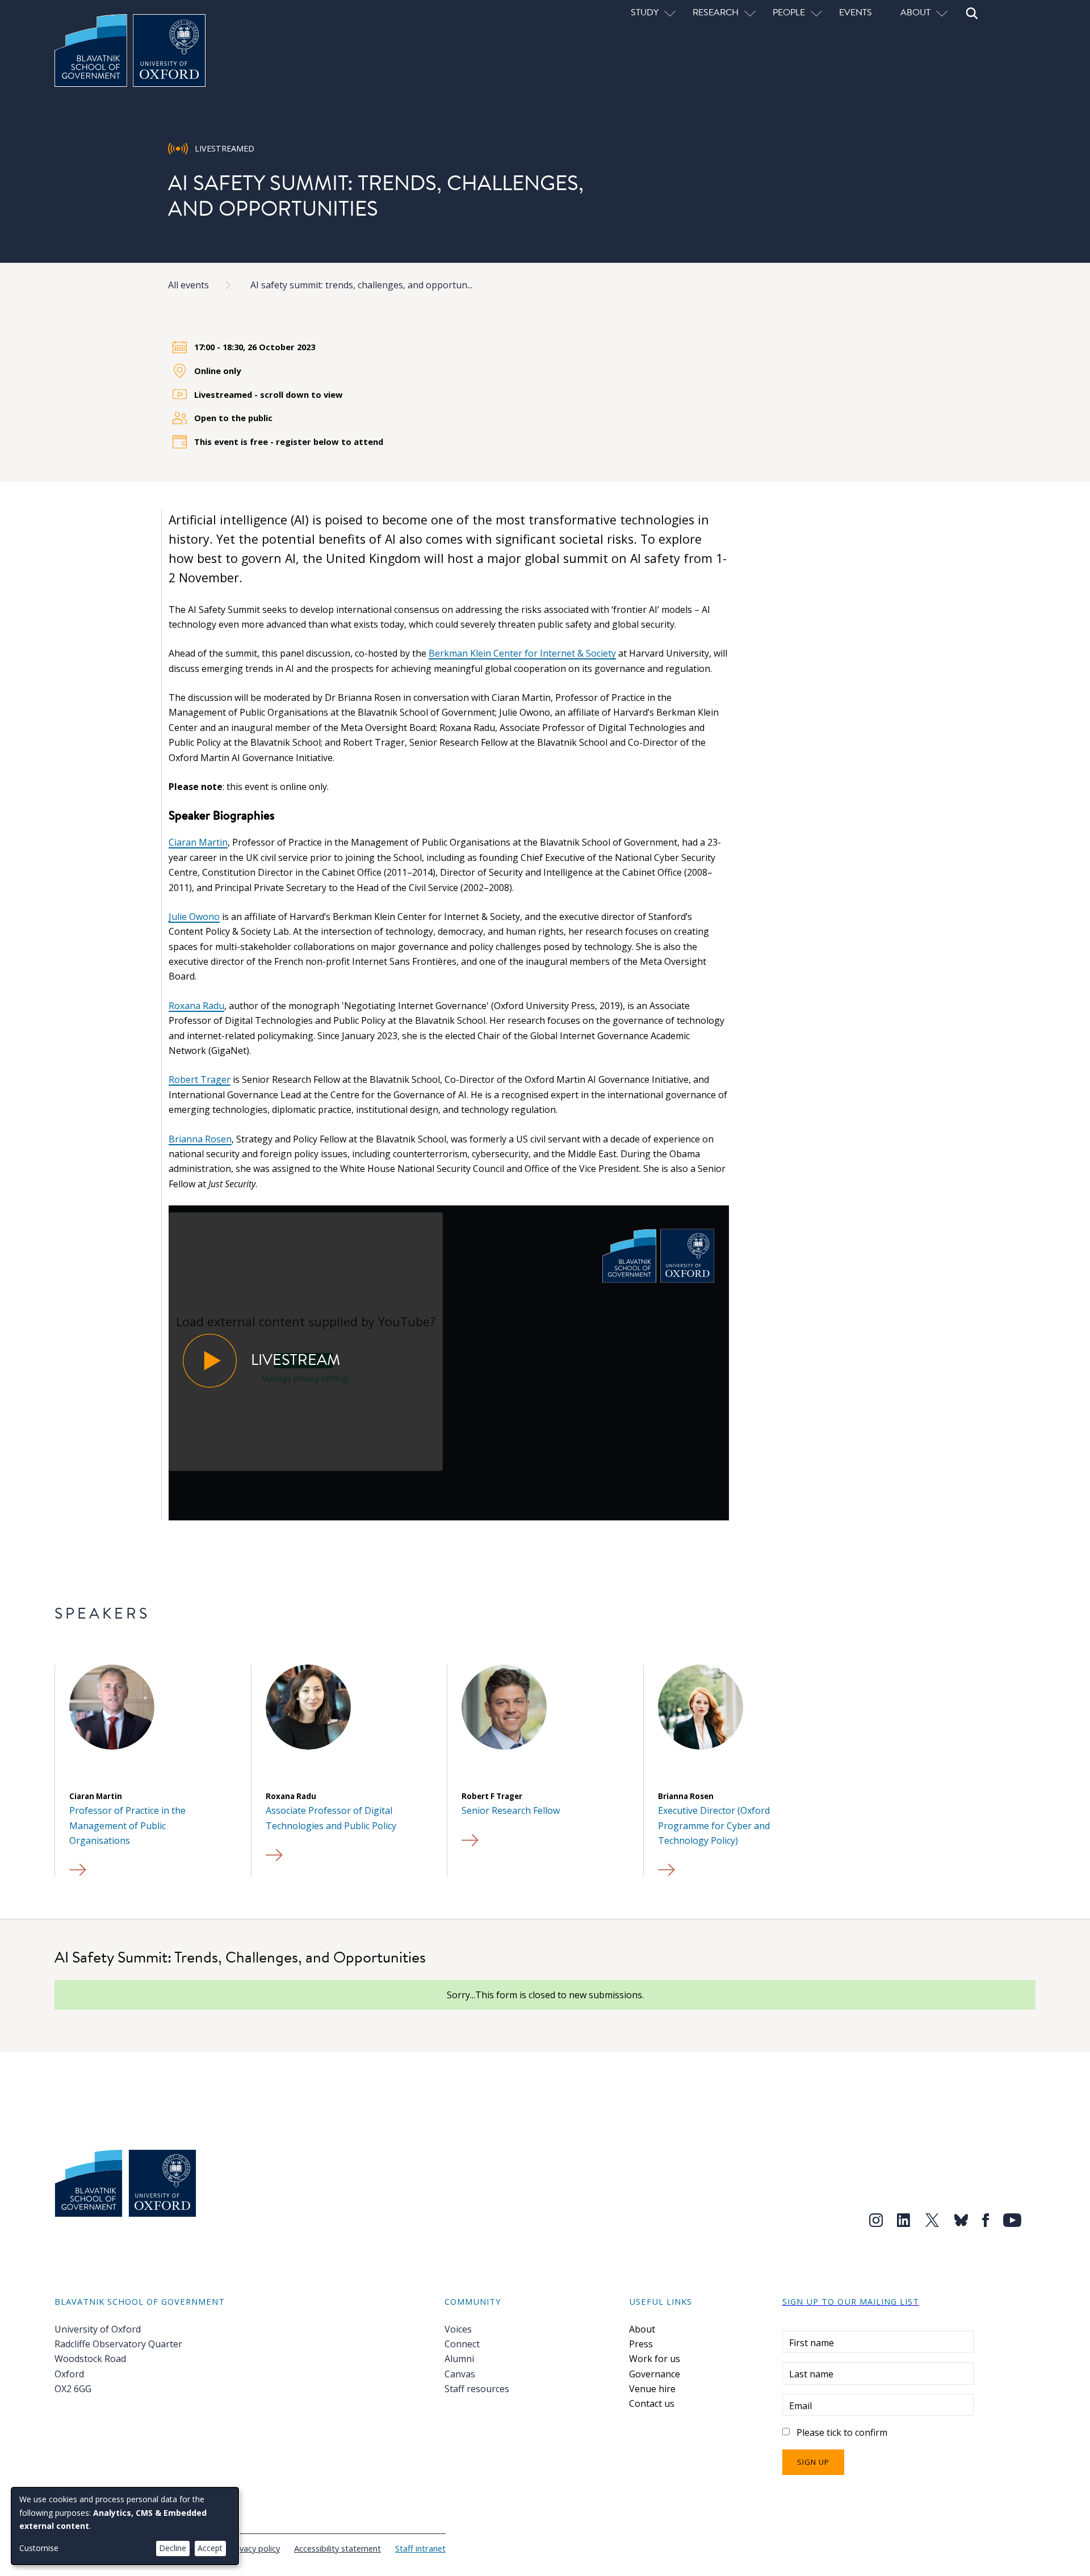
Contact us (652, 2403)
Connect (462, 2344)
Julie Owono (194, 917)
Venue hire (652, 2389)
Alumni (459, 2359)
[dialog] (125, 2526)
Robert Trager (200, 1079)
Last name (811, 2374)
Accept (210, 2548)
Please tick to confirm (842, 2432)
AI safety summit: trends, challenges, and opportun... (361, 285)
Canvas (460, 2374)
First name (812, 2343)
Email (800, 2406)
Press (641, 2344)
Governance (655, 2374)
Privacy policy (255, 2548)
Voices (458, 2329)
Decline (173, 2548)
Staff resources (477, 2389)
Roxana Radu (196, 1006)
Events (856, 12)
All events (188, 285)
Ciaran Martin (198, 842)
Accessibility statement (338, 2548)
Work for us (655, 2359)
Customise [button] (39, 2548)
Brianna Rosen (200, 1139)
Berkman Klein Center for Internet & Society (522, 653)
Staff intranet (420, 2548)
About (642, 2329)
